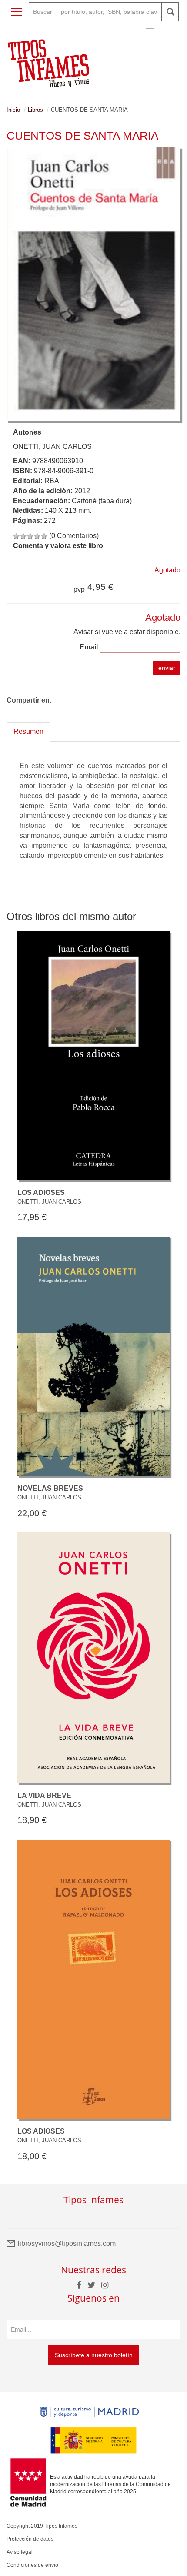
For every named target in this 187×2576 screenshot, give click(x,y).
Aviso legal (20, 2552)
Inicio (13, 110)
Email (89, 647)
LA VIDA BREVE (44, 1795)
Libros (35, 110)
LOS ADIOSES (41, 1193)
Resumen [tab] (28, 731)
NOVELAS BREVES (50, 1488)
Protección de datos (30, 2539)
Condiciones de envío (32, 2565)
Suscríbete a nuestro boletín (94, 2355)
